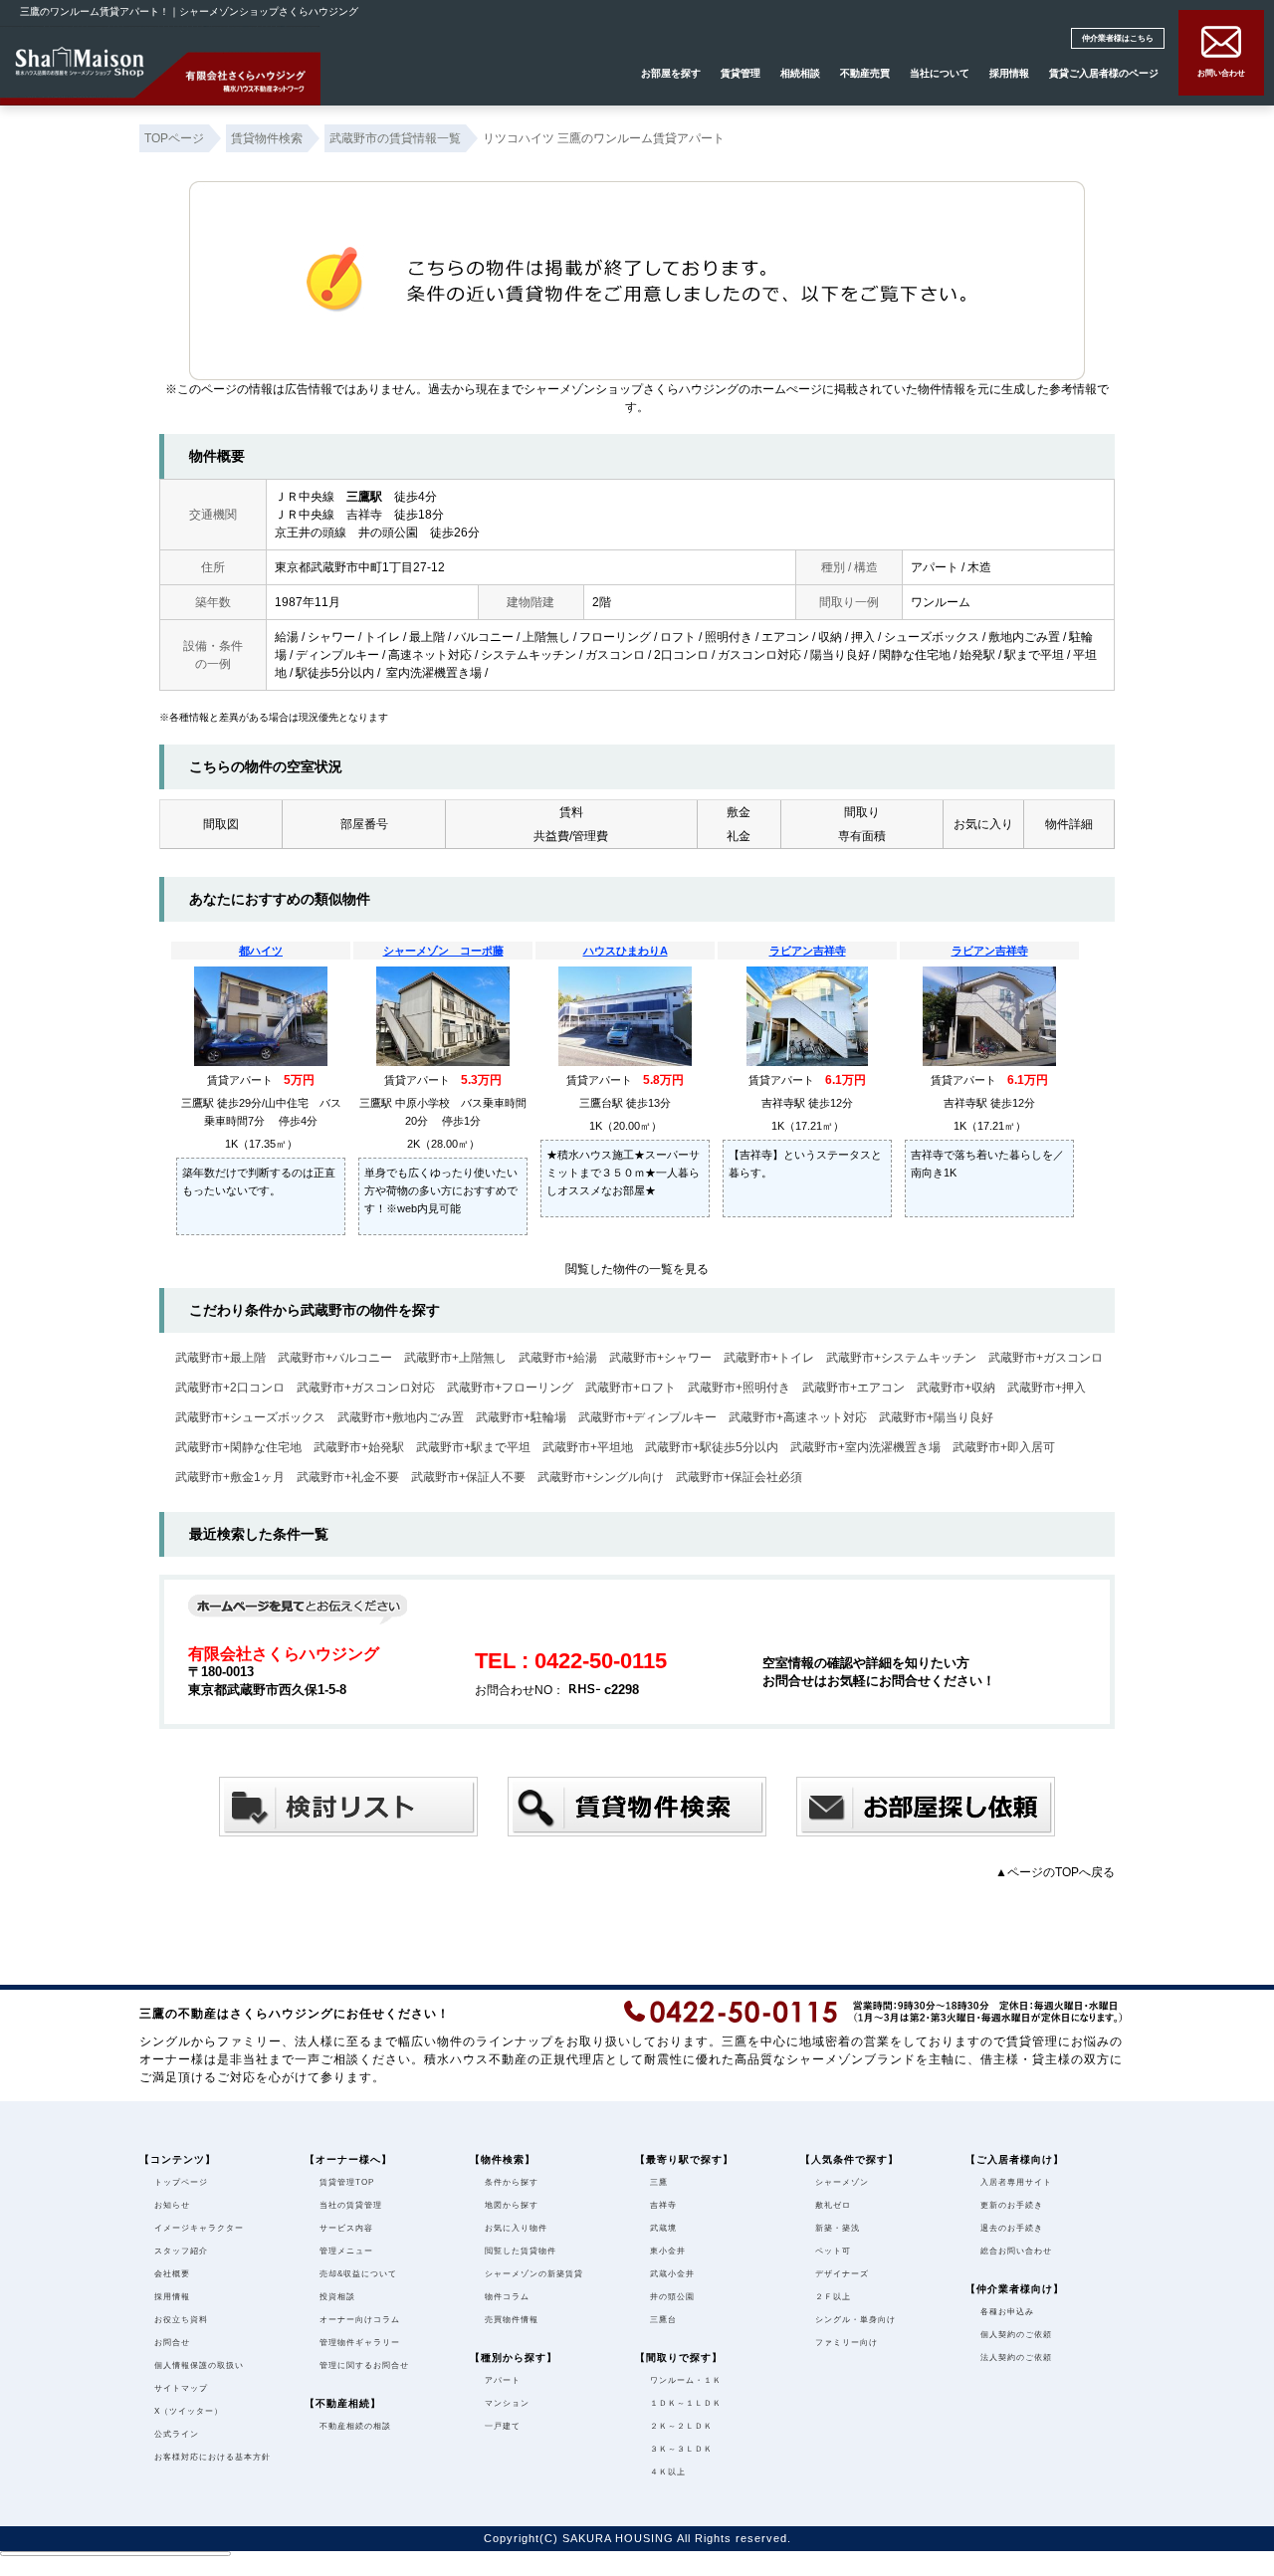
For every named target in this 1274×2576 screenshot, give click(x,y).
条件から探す (512, 2182)
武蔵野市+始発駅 (359, 1447)
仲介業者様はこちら (1118, 38)
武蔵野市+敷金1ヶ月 (230, 1477)
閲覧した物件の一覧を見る (637, 1269)
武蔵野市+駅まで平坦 (473, 1447)
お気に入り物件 (516, 2228)
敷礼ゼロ (833, 2205)
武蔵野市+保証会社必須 (739, 1477)
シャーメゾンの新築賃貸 (534, 2274)
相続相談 (800, 73)
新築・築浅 (838, 2228)
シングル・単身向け (855, 2320)
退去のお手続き (1012, 2228)
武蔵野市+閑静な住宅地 (238, 1447)
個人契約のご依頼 (1016, 2335)
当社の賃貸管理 (351, 2205)
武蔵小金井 (672, 2274)
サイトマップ (181, 2388)
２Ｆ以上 (833, 2297)
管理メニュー (346, 2251)
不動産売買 (865, 73)
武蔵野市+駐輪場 (521, 1417)
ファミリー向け (847, 2343)
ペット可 (833, 2251)
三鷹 (659, 2182)
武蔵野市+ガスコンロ (1046, 1358)
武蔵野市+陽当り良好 (936, 1417)
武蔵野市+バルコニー (335, 1358)
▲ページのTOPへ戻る (1055, 1872)
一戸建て (503, 2426)
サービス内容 (346, 2228)
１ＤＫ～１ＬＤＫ (686, 2403)
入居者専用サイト (1016, 2182)
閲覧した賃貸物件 (521, 2251)
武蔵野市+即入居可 (1004, 1447)
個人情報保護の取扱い (199, 2365)
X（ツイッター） (189, 2411)
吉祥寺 (663, 2205)
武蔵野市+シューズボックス (250, 1417)
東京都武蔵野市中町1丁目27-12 (360, 567)
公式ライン (177, 2434)
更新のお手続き (1012, 2205)
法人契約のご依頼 (1016, 2358)
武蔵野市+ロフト (631, 1388)
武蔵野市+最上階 (220, 1358)
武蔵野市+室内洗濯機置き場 (865, 1447)
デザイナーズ (842, 2274)
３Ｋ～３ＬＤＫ (681, 2449)
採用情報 (1009, 73)
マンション (507, 2403)
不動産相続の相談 (355, 2426)
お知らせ (172, 2205)
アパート (503, 2380)
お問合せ (172, 2343)
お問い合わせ (1221, 73)
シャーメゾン (842, 2182)
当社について (940, 73)
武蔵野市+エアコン (853, 1388)
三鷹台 (663, 2320)
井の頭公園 (672, 2297)
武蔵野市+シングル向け (601, 1477)
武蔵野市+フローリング (510, 1388)
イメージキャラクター (199, 2228)
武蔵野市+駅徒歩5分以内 (712, 1447)
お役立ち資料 (181, 2320)
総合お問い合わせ (1016, 2251)
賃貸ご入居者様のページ (1104, 73)
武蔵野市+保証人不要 (468, 1477)
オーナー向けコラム (360, 2320)
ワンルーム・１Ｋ (686, 2380)
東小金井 (668, 2251)
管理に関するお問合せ (364, 2365)
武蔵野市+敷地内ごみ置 (401, 1417)
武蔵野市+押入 (1047, 1388)
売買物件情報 (512, 2320)
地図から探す (512, 2205)
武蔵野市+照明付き (739, 1388)
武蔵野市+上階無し (455, 1358)
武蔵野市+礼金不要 (348, 1477)
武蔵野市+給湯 (558, 1358)
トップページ (181, 2182)
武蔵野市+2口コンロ (230, 1388)
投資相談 (337, 2297)
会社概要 (172, 2274)
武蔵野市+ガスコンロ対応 (366, 1388)
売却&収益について (358, 2274)
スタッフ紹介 (181, 2251)
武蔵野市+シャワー (660, 1358)
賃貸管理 (741, 73)
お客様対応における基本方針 (212, 2457)
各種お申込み (1007, 2312)
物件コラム (507, 2297)
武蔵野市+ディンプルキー (647, 1417)
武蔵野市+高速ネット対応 (798, 1417)
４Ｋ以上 (668, 2472)
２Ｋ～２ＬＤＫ (681, 2426)
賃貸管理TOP (347, 2182)
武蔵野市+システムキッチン (901, 1358)
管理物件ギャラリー (360, 2343)
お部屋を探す (671, 73)
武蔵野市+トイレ (769, 1358)
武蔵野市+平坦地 (588, 1447)
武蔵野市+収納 (956, 1388)
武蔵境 (663, 2228)
